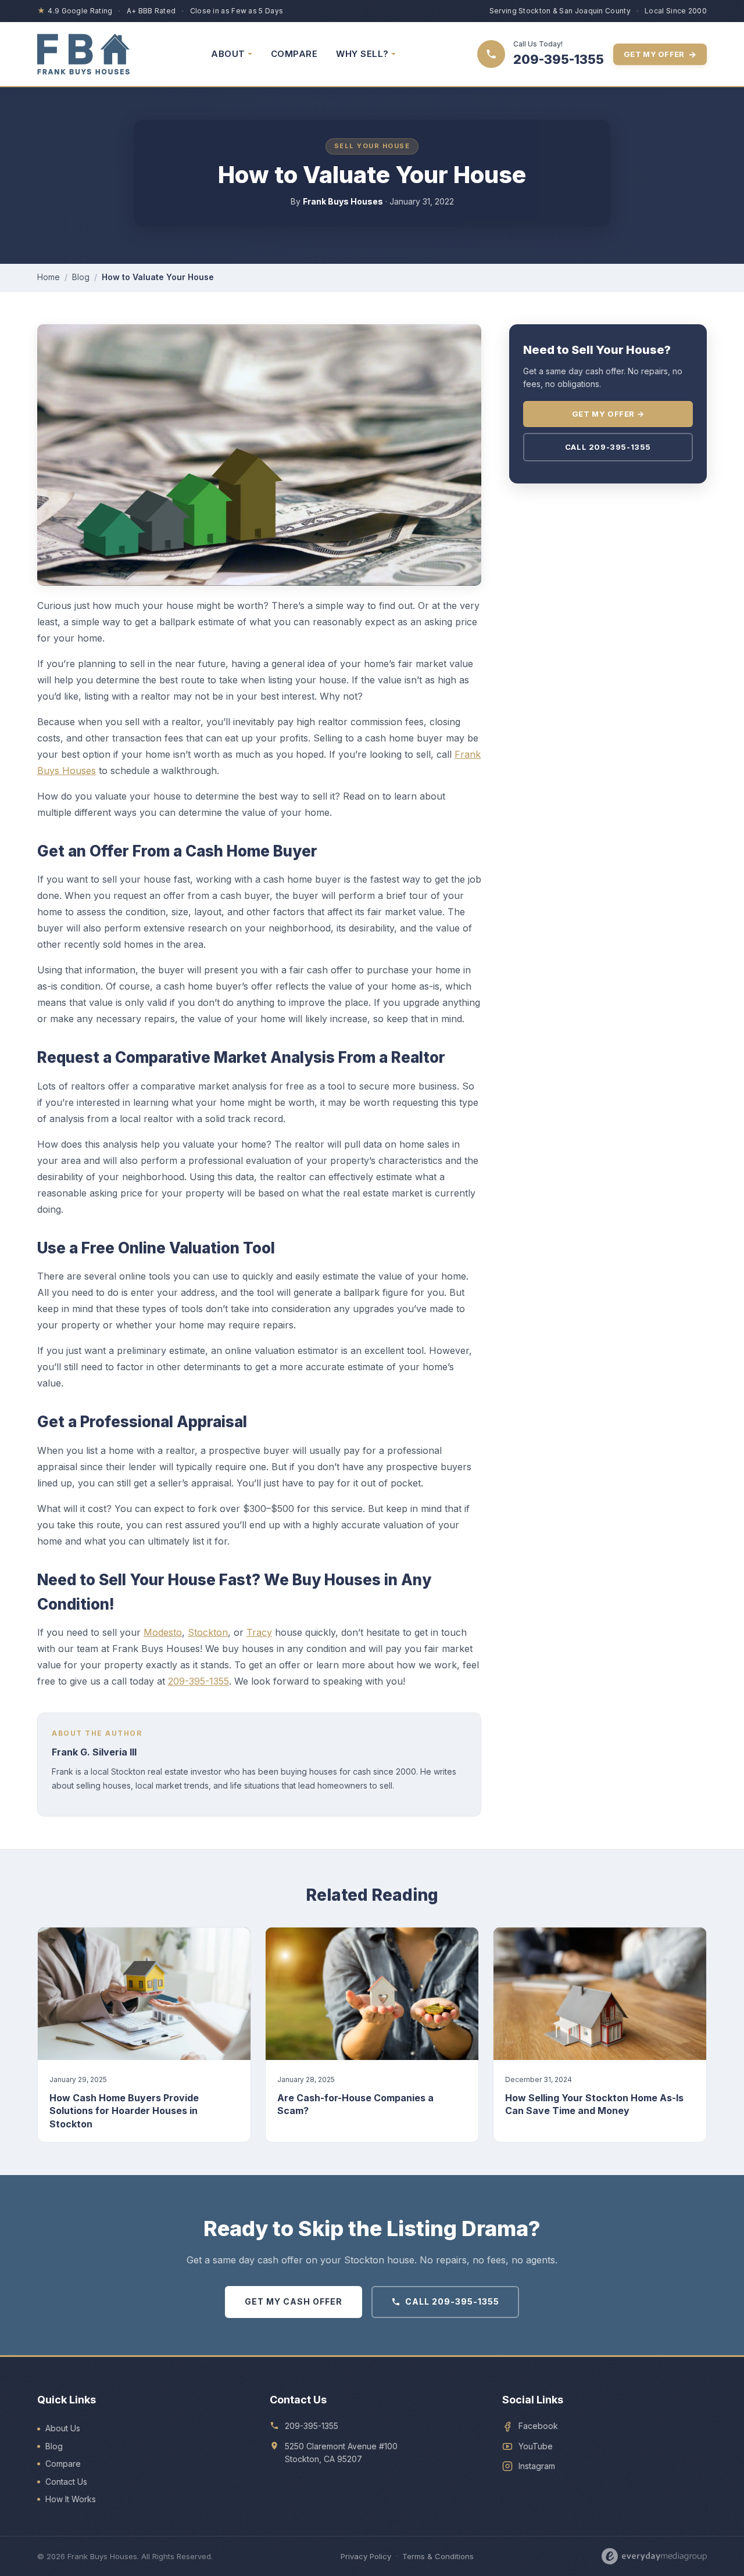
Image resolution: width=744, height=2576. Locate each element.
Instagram (537, 2466)
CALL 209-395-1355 (452, 2301)
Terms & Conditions (438, 2556)
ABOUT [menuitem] (228, 54)
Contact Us (66, 2482)
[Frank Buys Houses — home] (83, 54)
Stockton (208, 1632)
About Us (63, 2428)
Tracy (259, 1632)
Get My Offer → (608, 414)
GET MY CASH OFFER (294, 2301)
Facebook (538, 2426)
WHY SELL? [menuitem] (362, 54)
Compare (63, 2464)
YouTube (536, 2446)
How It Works (71, 2499)
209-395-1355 (198, 1681)
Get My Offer (660, 54)
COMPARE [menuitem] (294, 54)
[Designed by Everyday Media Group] (654, 2556)
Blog (81, 277)
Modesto (163, 1632)
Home (49, 277)
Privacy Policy (366, 2556)
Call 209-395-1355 (608, 447)
